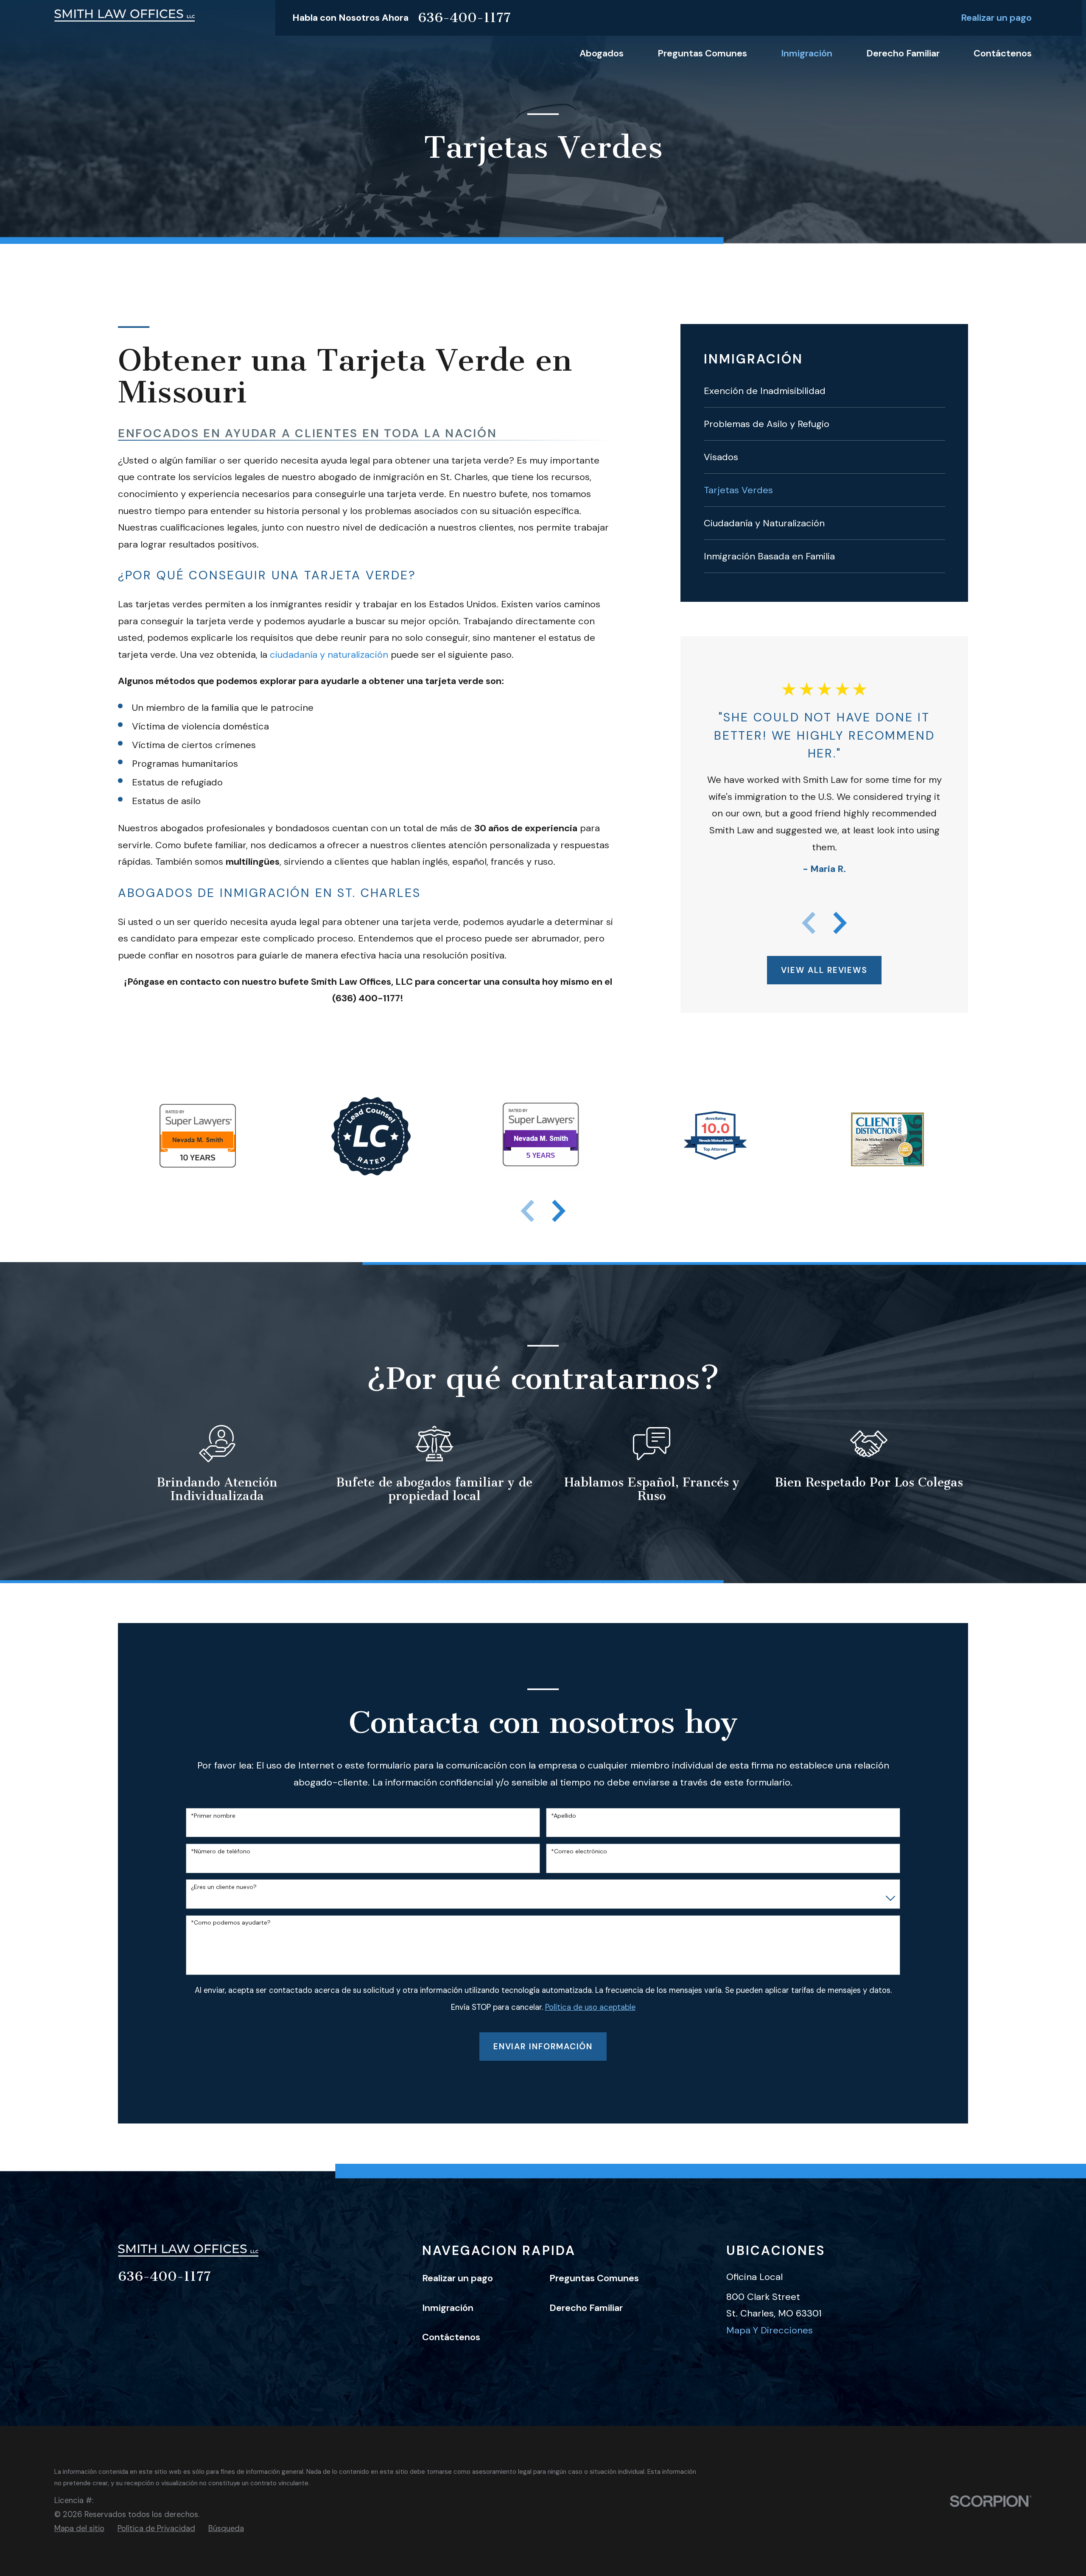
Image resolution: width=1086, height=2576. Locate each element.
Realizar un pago (996, 18)
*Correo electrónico (579, 1851)
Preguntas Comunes (594, 2278)
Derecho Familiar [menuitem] (903, 53)
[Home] (125, 15)
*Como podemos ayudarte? (231, 1923)
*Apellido (564, 1816)
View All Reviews (824, 970)
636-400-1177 (464, 18)
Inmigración (448, 2308)
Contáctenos (451, 2337)
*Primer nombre (213, 1816)
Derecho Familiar (586, 2308)
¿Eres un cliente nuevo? (224, 1887)
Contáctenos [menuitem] (1003, 53)
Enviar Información (543, 2047)
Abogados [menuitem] (602, 53)
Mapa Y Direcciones (770, 2330)
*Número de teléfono (221, 1851)
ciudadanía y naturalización (329, 655)
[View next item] (840, 923)
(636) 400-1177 (366, 998)
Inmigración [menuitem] (807, 53)
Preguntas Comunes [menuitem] (702, 53)
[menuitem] (824, 391)
